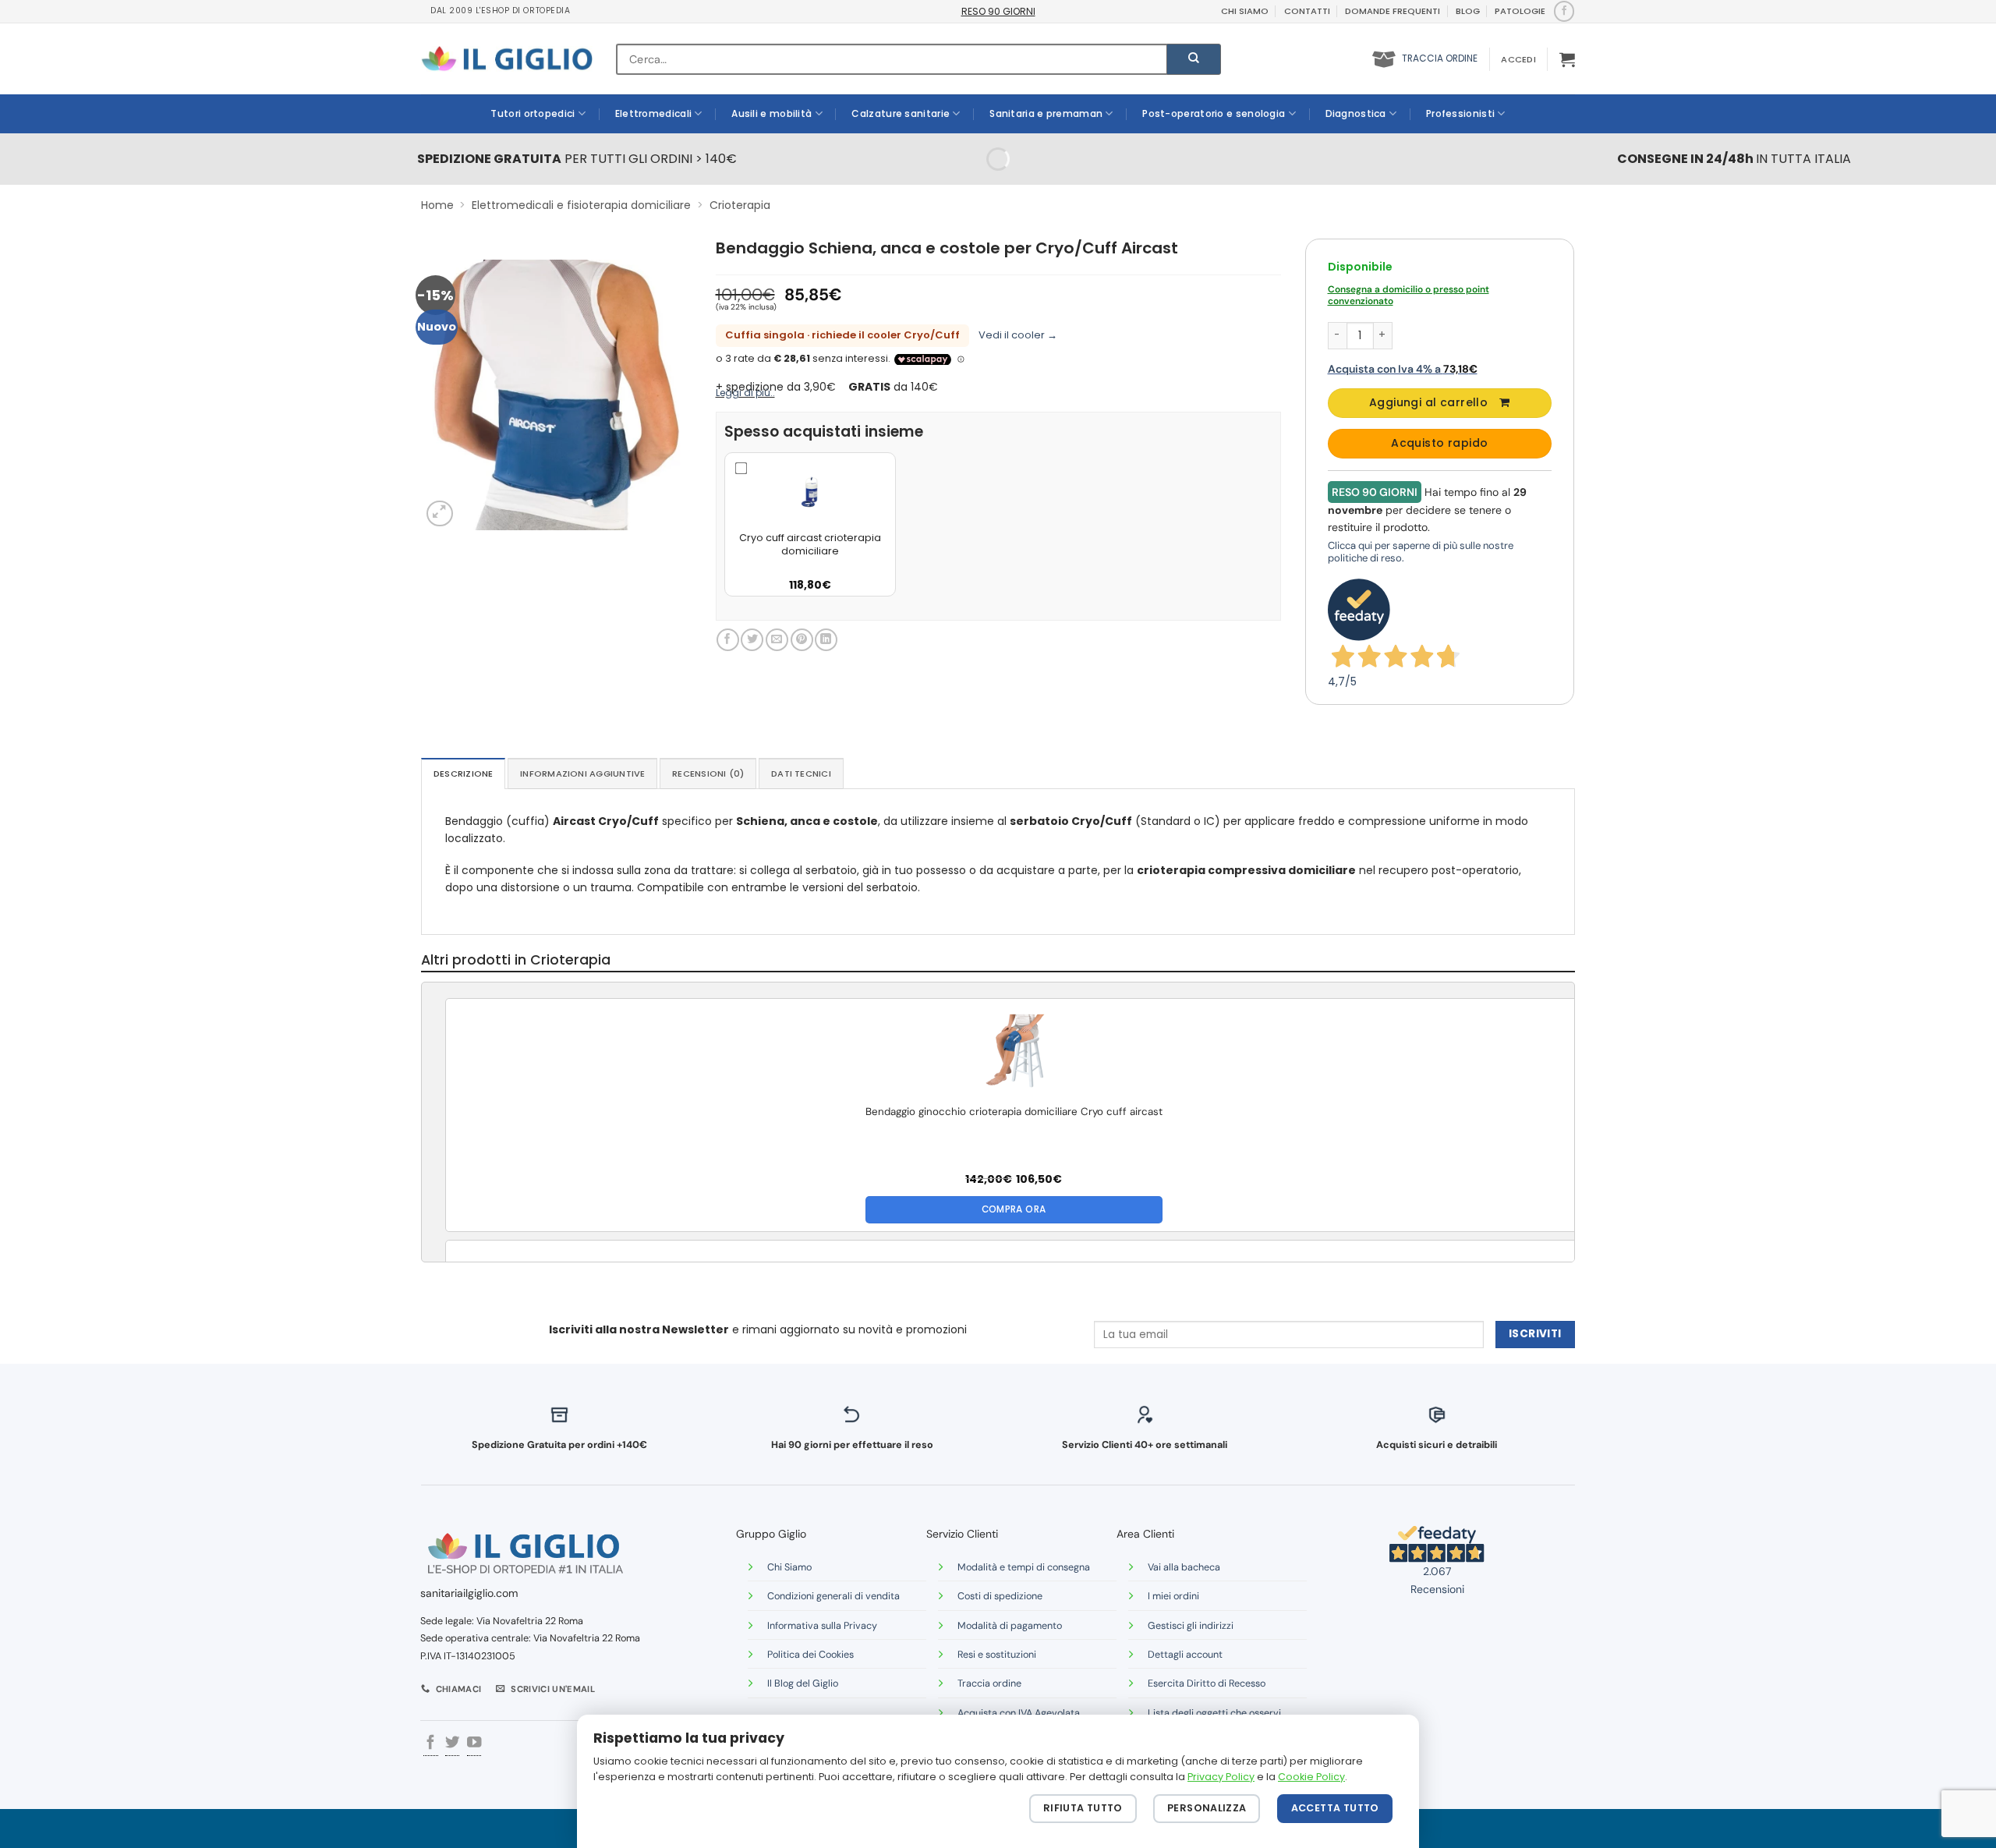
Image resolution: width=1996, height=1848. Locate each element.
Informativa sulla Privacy (822, 1626)
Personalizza (1207, 1808)
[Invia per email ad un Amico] (777, 640)
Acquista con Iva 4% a (1403, 369)
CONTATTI (1307, 11)
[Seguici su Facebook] (1564, 11)
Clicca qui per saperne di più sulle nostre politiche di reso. (1421, 552)
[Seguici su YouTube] (474, 1744)
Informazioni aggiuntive (582, 774)
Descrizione (463, 774)
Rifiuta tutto (1083, 1808)
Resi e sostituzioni (997, 1655)
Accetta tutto (1335, 1808)
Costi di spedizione (1000, 1596)
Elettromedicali (654, 113)
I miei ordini (1173, 1596)
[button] (1518, 59)
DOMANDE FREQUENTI (1393, 11)
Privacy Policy (1221, 1777)
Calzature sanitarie (901, 113)
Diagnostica (1356, 113)
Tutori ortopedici (533, 113)
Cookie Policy (1311, 1777)
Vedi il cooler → (1018, 335)
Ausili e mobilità (772, 113)
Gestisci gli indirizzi (1191, 1626)
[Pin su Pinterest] (802, 640)
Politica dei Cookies (810, 1655)
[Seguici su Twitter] (452, 1744)
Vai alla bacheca (1184, 1567)
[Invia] (1194, 59)
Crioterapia (740, 205)
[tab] (463, 774)
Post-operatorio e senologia (1214, 113)
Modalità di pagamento (1010, 1626)
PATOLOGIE (1520, 11)
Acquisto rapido (1439, 443)
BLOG (1468, 11)
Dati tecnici (801, 774)
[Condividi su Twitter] (752, 640)
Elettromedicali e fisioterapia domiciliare (581, 205)
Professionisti (1460, 113)
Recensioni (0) (708, 774)
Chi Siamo (789, 1567)
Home (437, 205)
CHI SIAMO (1245, 11)
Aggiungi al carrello (1428, 402)
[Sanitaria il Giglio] (507, 59)
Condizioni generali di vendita (833, 1596)
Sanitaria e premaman (1046, 113)
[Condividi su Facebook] (728, 640)
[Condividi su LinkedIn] (826, 640)
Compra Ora (1014, 1209)
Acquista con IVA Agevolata (1019, 1713)
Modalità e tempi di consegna (1024, 1567)
